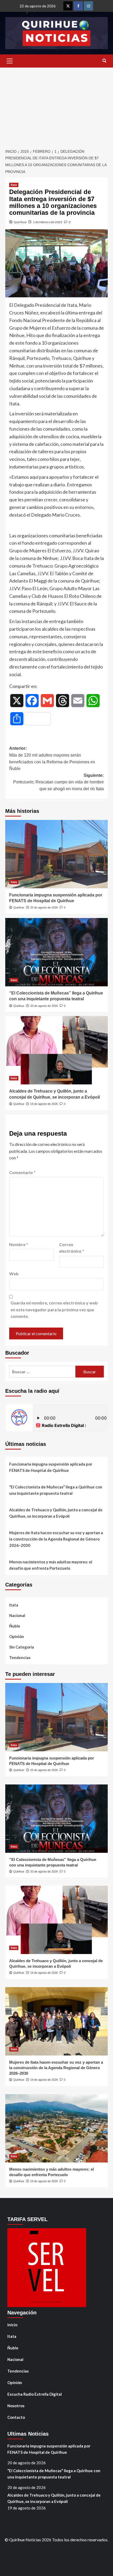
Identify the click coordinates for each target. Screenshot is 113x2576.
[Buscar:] (42, 1372)
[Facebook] (78, 6)
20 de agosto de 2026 (44, 907)
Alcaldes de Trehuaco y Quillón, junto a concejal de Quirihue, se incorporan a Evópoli (56, 1513)
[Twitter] (68, 6)
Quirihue (20, 222)
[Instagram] (88, 6)
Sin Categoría (22, 1647)
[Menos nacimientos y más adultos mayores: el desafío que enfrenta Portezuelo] (56, 2128)
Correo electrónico (72, 1248)
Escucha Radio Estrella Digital (35, 2394)
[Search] (104, 61)
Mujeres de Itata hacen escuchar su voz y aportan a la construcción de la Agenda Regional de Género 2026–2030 (56, 1539)
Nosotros (16, 2406)
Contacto (16, 2417)
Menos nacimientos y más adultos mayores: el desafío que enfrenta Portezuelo (51, 1565)
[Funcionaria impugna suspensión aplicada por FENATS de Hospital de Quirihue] (56, 854)
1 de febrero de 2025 (48, 222)
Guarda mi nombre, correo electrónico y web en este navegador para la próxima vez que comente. (54, 1309)
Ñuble (15, 1626)
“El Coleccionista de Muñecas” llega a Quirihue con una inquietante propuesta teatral (56, 1490)
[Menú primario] (9, 61)
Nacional (17, 1615)
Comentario (22, 1172)
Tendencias (20, 1657)
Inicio (12, 2325)
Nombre (19, 1244)
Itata (14, 185)
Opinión (17, 1636)
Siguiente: (58, 782)
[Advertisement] (56, 105)
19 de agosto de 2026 (44, 1104)
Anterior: (52, 758)
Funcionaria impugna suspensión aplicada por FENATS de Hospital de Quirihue (51, 1467)
